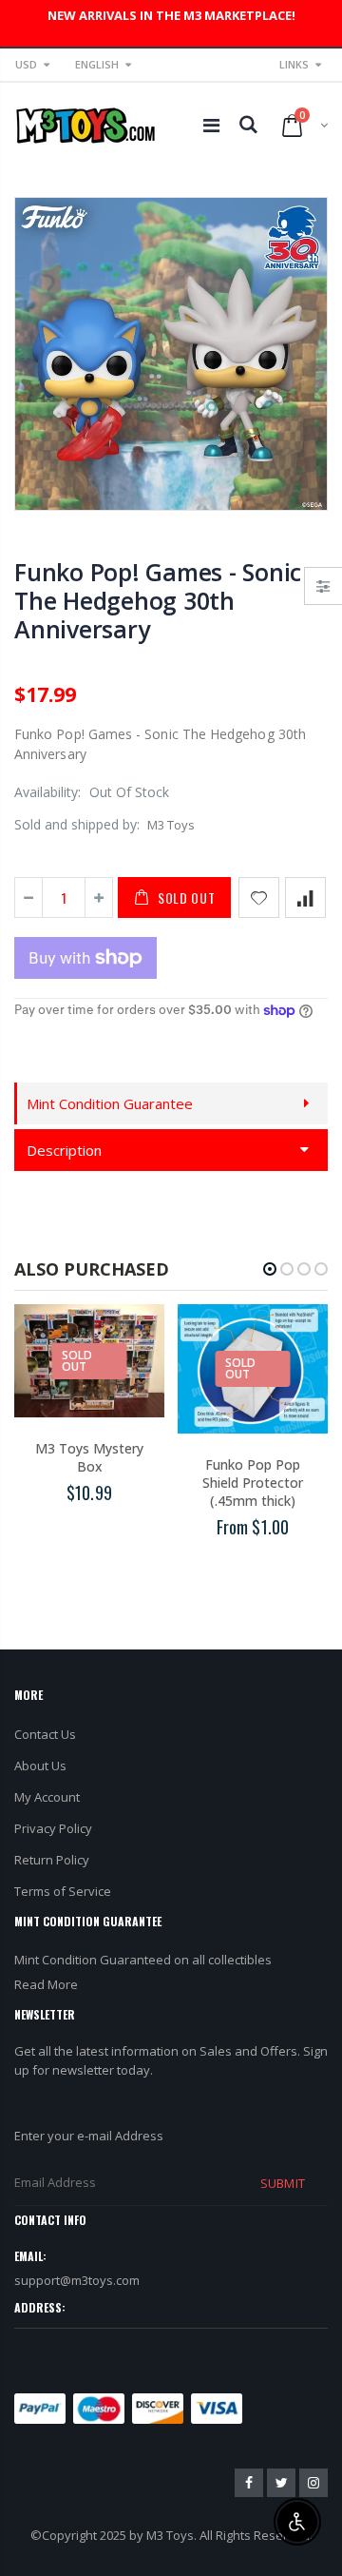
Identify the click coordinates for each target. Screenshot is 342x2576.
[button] (270, 1269)
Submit (282, 2183)
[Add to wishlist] (259, 898)
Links (294, 64)
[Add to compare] (305, 898)
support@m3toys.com (77, 2280)
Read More (46, 1984)
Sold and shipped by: (77, 824)
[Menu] (211, 125)
